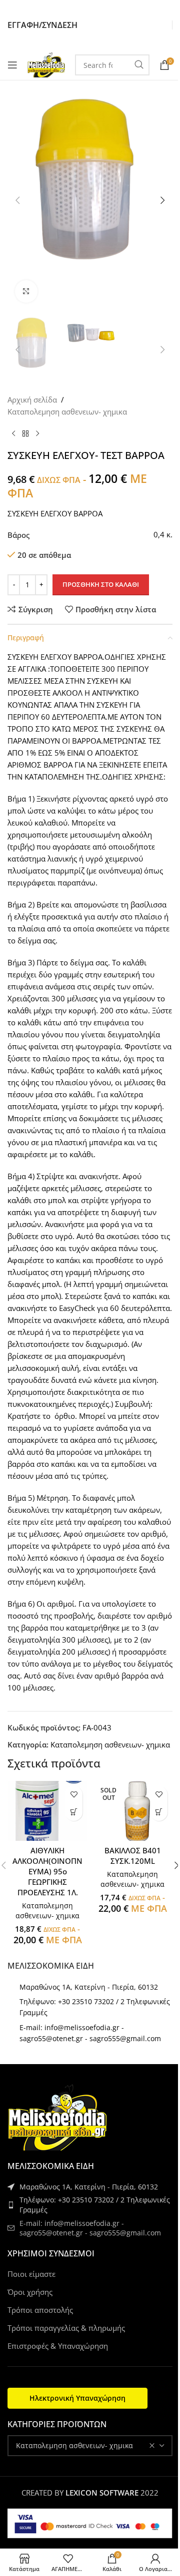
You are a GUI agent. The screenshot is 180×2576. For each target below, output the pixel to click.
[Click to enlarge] (26, 291)
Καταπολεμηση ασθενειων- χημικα (67, 412)
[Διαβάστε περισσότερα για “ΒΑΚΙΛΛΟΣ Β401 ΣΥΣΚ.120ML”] (159, 1812)
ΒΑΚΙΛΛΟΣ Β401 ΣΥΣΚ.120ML (133, 1856)
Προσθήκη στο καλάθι (101, 584)
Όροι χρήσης (30, 2292)
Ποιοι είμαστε (31, 2274)
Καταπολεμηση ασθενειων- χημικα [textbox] (74, 2445)
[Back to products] (25, 433)
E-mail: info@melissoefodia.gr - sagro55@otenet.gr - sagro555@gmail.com (90, 2228)
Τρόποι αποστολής (40, 2310)
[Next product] (37, 433)
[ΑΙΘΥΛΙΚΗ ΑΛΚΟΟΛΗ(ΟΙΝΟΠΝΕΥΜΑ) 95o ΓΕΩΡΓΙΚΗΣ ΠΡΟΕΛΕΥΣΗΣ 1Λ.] (47, 1811)
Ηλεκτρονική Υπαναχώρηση (77, 2398)
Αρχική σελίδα (32, 400)
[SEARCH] (139, 65)
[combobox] (90, 2446)
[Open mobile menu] (12, 65)
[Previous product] (13, 433)
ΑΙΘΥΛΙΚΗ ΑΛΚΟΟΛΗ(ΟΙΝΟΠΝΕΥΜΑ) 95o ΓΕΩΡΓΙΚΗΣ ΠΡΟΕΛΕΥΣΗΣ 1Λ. (47, 1871)
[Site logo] (46, 64)
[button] (17, 200)
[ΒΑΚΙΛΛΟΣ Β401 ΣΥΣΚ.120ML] (132, 1811)
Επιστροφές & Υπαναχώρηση (58, 2346)
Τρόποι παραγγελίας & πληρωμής (66, 2328)
